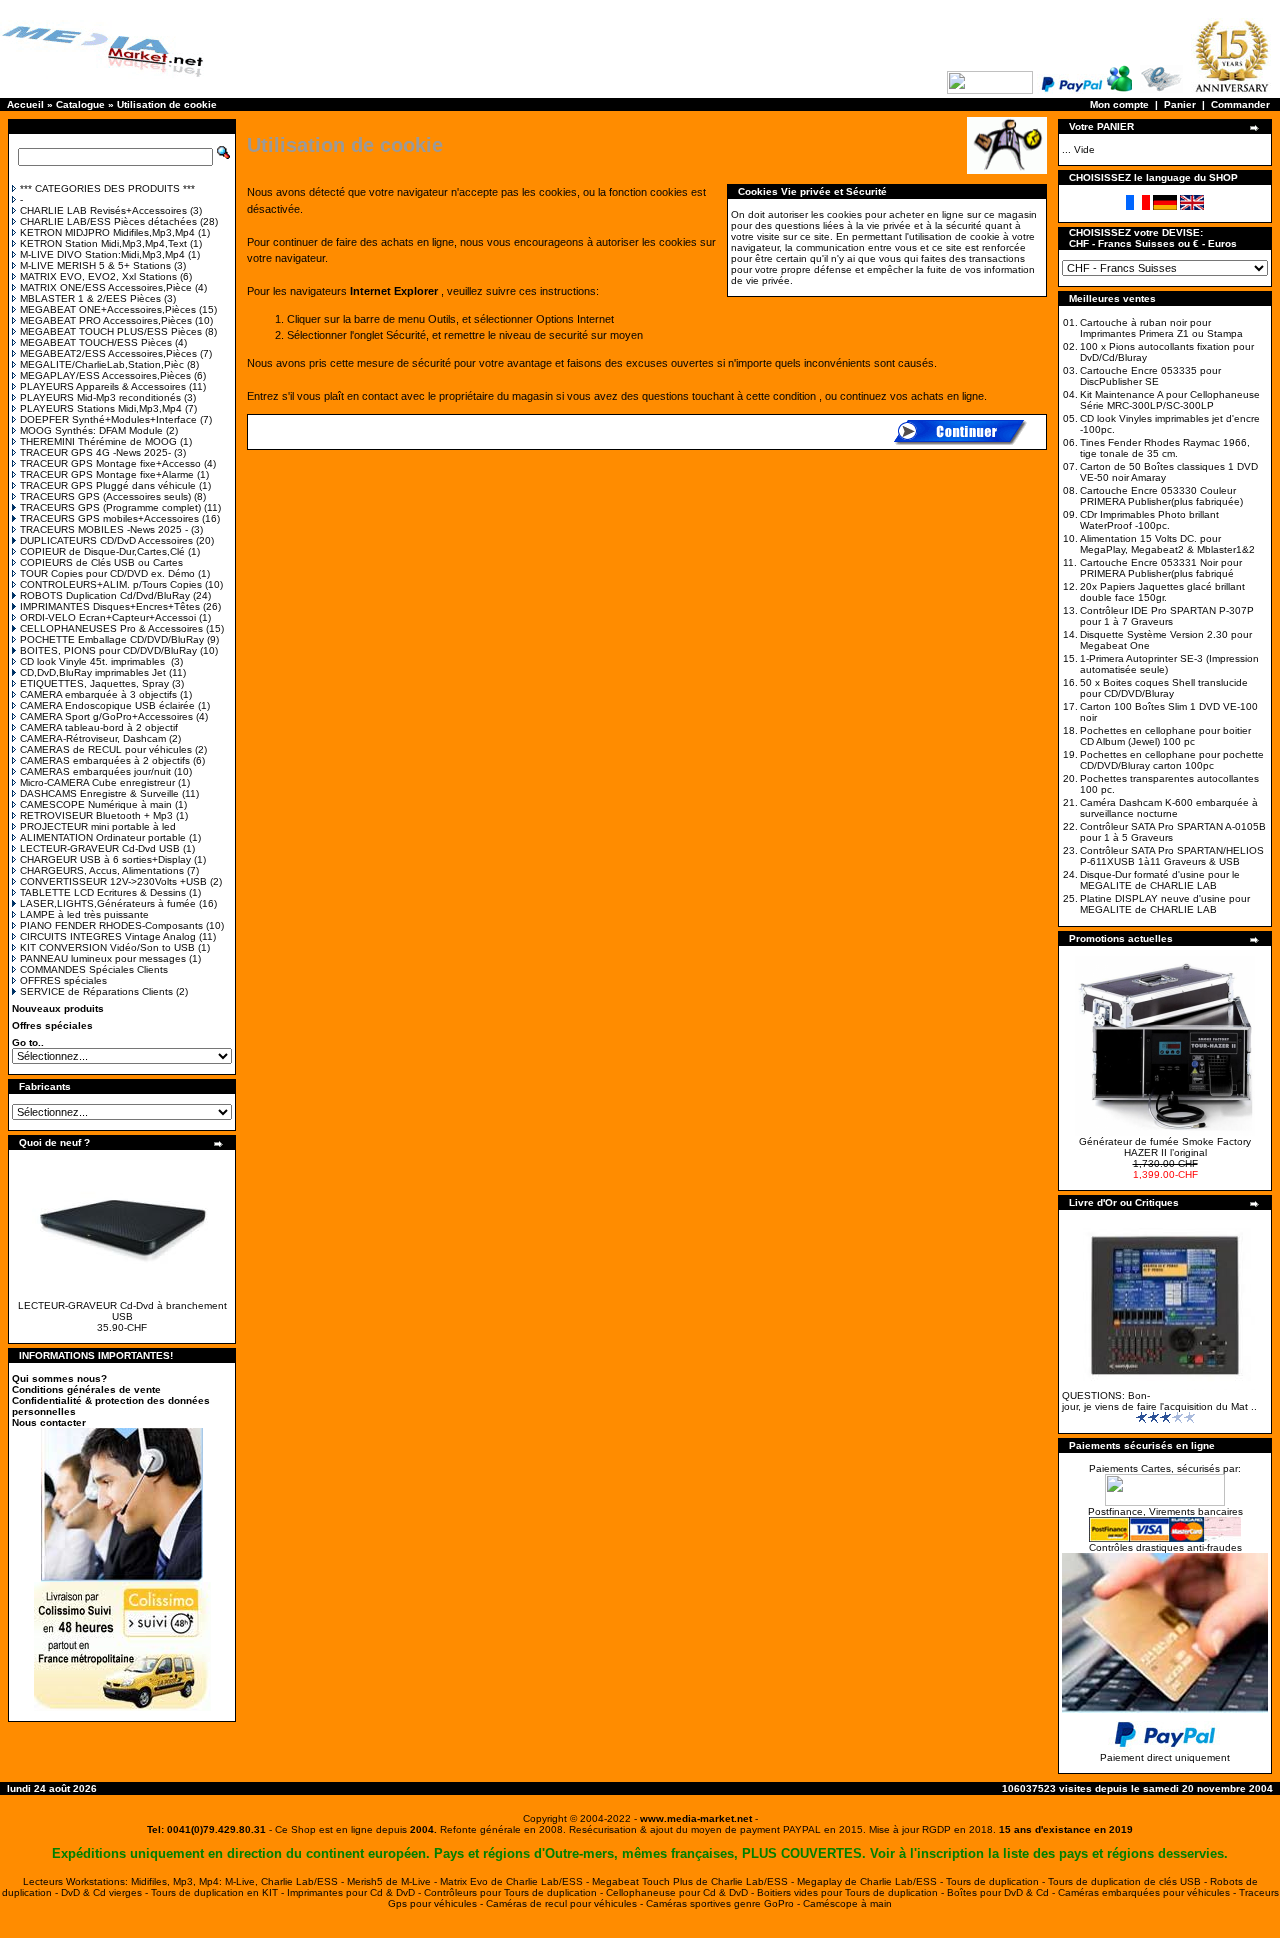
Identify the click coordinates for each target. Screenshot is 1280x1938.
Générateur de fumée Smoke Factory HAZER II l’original (1165, 1147)
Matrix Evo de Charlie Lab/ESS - (516, 1881)
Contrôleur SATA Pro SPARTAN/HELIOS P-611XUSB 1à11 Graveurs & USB (1172, 856)
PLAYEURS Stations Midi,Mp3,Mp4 (101, 408)
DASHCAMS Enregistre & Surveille (99, 793)
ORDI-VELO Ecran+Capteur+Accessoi (108, 617)
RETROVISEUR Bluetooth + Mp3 (96, 815)
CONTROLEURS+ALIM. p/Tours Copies (111, 584)
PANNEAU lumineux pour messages (103, 958)
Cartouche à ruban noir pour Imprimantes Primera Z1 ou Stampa (1161, 328)
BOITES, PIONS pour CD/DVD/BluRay (108, 650)
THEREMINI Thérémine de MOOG (98, 441)
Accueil (25, 104)
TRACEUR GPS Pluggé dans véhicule (108, 485)
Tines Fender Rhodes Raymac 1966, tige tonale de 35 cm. (1165, 448)
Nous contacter (49, 1422)
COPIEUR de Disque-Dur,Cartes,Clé (102, 551)
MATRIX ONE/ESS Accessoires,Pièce (106, 287)
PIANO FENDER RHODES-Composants (111, 925)
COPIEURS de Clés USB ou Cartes (101, 562)
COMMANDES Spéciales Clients (94, 969)
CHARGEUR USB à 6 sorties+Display (105, 859)
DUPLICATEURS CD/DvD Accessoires (106, 540)
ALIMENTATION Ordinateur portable (103, 837)
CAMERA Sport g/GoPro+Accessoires (106, 716)
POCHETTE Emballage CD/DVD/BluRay (112, 639)
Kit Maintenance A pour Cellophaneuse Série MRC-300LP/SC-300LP (1170, 400)
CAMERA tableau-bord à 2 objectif (99, 727)
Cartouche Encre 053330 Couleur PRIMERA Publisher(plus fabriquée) (1161, 496)
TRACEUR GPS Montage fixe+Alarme (107, 474)
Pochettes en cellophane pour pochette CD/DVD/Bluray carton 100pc (1172, 760)
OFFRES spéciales (63, 980)
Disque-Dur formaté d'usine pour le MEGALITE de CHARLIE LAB (1160, 880)
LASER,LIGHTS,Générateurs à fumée (108, 903)
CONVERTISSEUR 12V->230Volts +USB (113, 881)
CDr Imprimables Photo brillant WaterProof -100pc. (1149, 520)
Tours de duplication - (997, 1881)
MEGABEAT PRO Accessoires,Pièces (106, 320)
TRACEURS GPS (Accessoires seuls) (105, 496)
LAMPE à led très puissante (84, 914)
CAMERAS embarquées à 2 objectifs (105, 760)
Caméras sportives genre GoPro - (724, 1903)
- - (696, 1818)
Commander (1240, 104)
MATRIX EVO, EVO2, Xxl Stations (98, 276)
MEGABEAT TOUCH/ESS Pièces (96, 342)
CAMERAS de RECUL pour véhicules (106, 749)
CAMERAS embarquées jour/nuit (95, 771)
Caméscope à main (847, 1903)
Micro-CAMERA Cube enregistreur (97, 782)
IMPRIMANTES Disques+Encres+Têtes (110, 606)
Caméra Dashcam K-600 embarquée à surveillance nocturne (1169, 808)
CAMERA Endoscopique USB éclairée (107, 705)
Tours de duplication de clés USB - (1129, 1881)
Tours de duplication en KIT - (219, 1892)
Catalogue (80, 104)
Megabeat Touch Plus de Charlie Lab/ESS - (694, 1881)
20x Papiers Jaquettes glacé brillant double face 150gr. (1162, 592)
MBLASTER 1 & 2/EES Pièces (90, 298)
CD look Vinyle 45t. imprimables (94, 661)
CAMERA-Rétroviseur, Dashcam (93, 738)
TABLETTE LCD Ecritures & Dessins (103, 892)
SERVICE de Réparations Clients (96, 991)
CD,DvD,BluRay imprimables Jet (93, 672)
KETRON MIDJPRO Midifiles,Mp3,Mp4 (107, 232)
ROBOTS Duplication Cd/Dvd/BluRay (105, 595)
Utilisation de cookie (167, 104)
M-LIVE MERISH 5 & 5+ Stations (95, 265)
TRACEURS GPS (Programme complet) (110, 507)
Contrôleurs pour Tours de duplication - (515, 1892)
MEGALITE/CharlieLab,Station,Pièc (102, 364)
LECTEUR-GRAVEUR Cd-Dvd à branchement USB (122, 1311)
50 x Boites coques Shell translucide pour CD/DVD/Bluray (1164, 688)
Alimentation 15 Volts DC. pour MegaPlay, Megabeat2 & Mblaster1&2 (1167, 544)
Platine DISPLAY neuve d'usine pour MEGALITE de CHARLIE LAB (1165, 904)
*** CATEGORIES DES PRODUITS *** (107, 188)
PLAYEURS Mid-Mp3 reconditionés (100, 397)
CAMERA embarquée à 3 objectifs (98, 694)
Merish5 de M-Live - (393, 1881)
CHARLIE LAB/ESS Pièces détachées (108, 221)
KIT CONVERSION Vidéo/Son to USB (107, 947)
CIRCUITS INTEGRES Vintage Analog (108, 936)
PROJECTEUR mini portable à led (98, 826)
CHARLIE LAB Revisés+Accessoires (103, 210)
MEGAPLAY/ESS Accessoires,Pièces (105, 375)
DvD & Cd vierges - (106, 1892)
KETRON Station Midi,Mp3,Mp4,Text (103, 243)
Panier (1180, 104)
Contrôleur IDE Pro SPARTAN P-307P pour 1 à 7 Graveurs (1167, 616)
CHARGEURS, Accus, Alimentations (102, 870)
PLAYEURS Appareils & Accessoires (103, 386)
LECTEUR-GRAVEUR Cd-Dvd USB (100, 848)
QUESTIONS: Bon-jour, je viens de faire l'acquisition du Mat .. (1159, 1401)
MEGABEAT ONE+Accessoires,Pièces (108, 309)
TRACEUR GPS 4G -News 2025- (95, 452)
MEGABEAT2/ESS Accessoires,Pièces (108, 353)
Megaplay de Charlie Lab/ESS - (871, 1881)
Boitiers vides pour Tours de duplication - (852, 1892)
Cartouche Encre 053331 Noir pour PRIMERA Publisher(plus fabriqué (1161, 568)
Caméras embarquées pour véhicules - (1148, 1892)
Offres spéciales (52, 1025)
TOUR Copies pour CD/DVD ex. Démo (107, 573)
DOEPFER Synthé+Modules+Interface (108, 419)
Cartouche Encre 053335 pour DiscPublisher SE (1150, 376)
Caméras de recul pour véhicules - (566, 1903)
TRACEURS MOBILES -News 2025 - (104, 529)
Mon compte (1119, 104)
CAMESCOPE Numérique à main (96, 804)
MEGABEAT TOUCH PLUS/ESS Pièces (111, 331)
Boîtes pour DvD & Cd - (1002, 1892)
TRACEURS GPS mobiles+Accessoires (109, 518)
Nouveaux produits (58, 1008)
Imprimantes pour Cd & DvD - (355, 1892)
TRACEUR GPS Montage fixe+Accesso (110, 463)
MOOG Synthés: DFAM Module (91, 430)
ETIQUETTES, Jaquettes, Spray (94, 683)
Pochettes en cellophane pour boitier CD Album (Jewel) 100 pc (1165, 736)
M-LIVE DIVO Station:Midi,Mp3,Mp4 (102, 254)
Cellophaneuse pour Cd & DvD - (681, 1892)
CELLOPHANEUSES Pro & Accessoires (111, 628)
